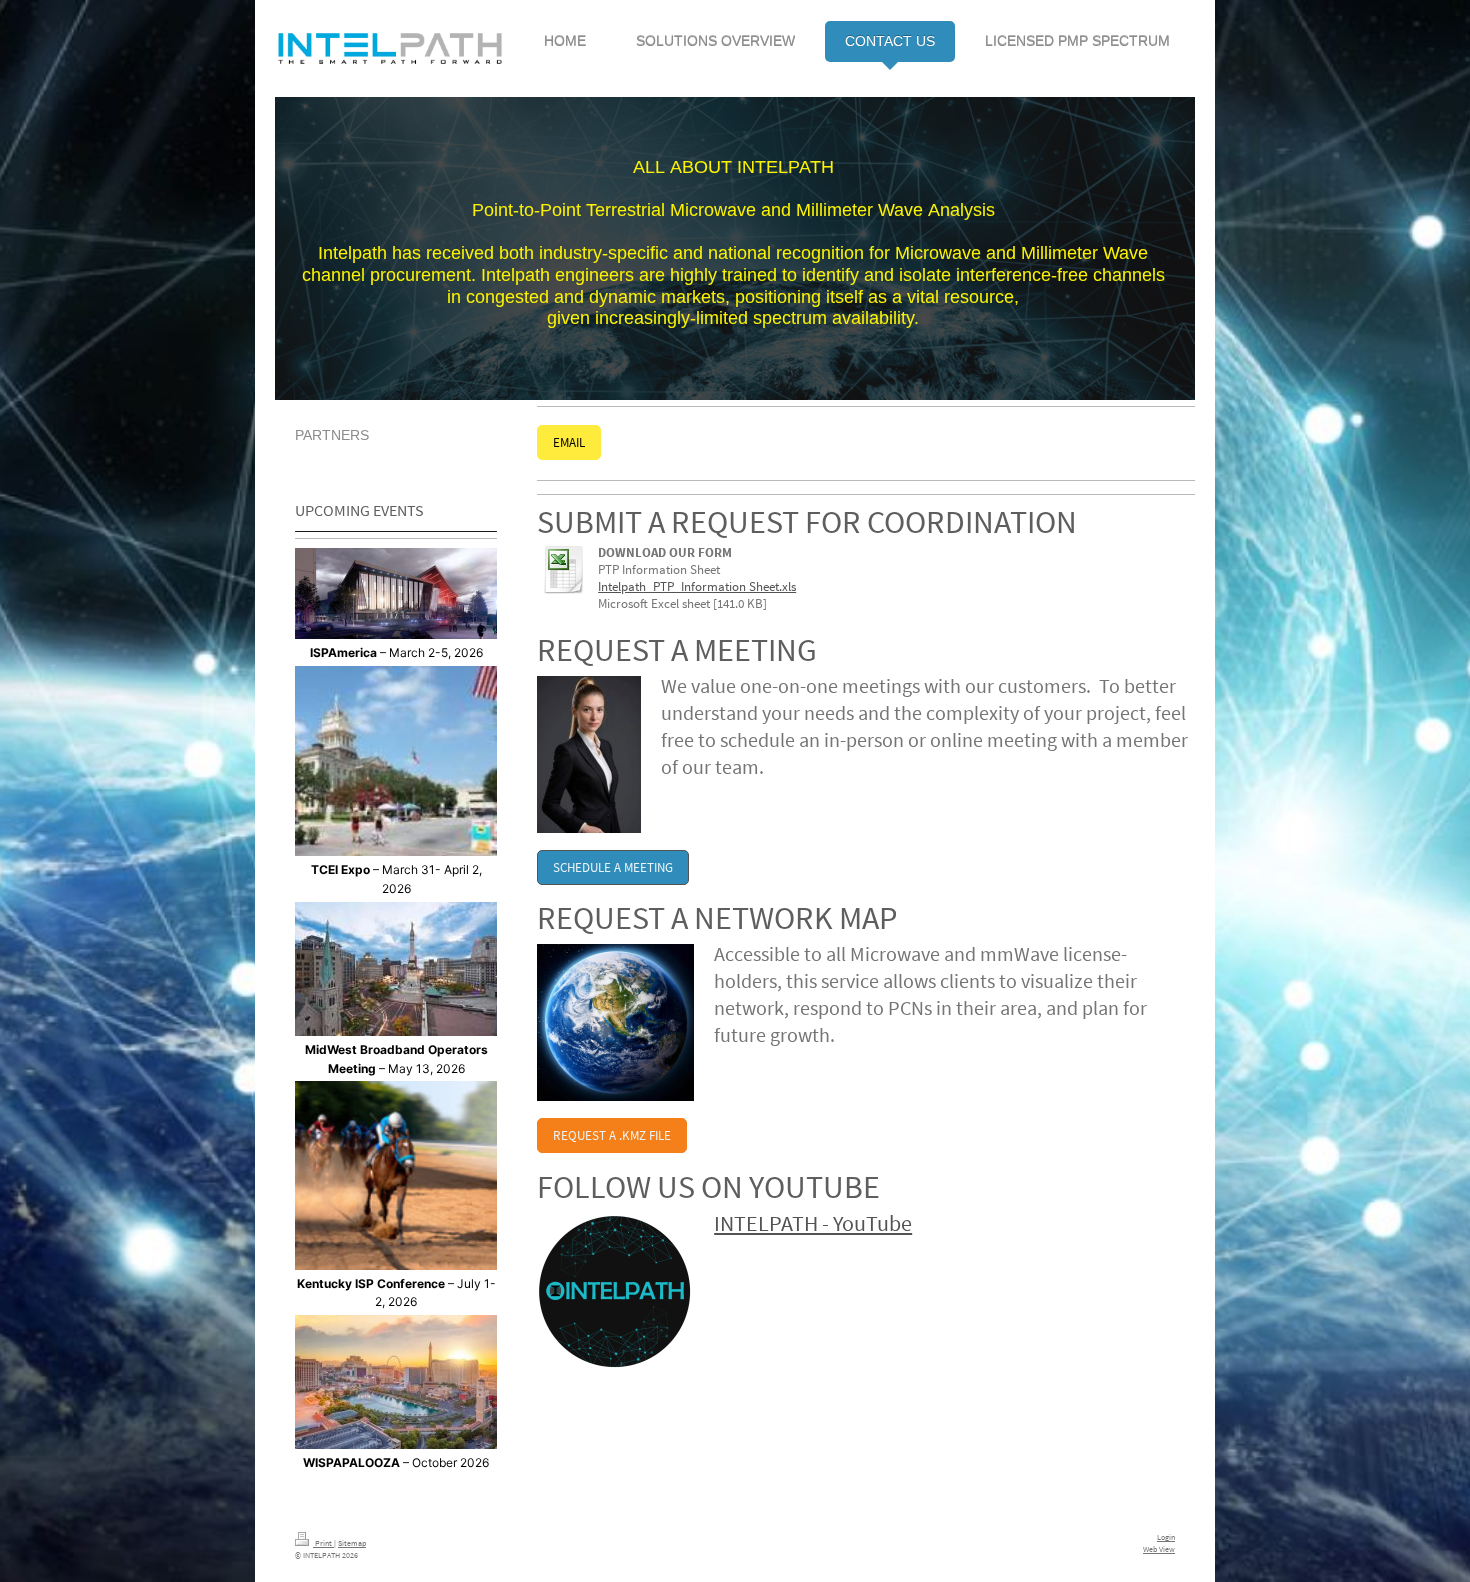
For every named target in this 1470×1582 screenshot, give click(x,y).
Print (323, 1543)
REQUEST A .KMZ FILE (612, 1135)
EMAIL (569, 442)
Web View (1159, 1549)
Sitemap (352, 1543)
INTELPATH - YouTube (813, 1223)
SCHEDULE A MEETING (613, 867)
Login (1166, 1537)
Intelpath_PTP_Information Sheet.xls (697, 586)
